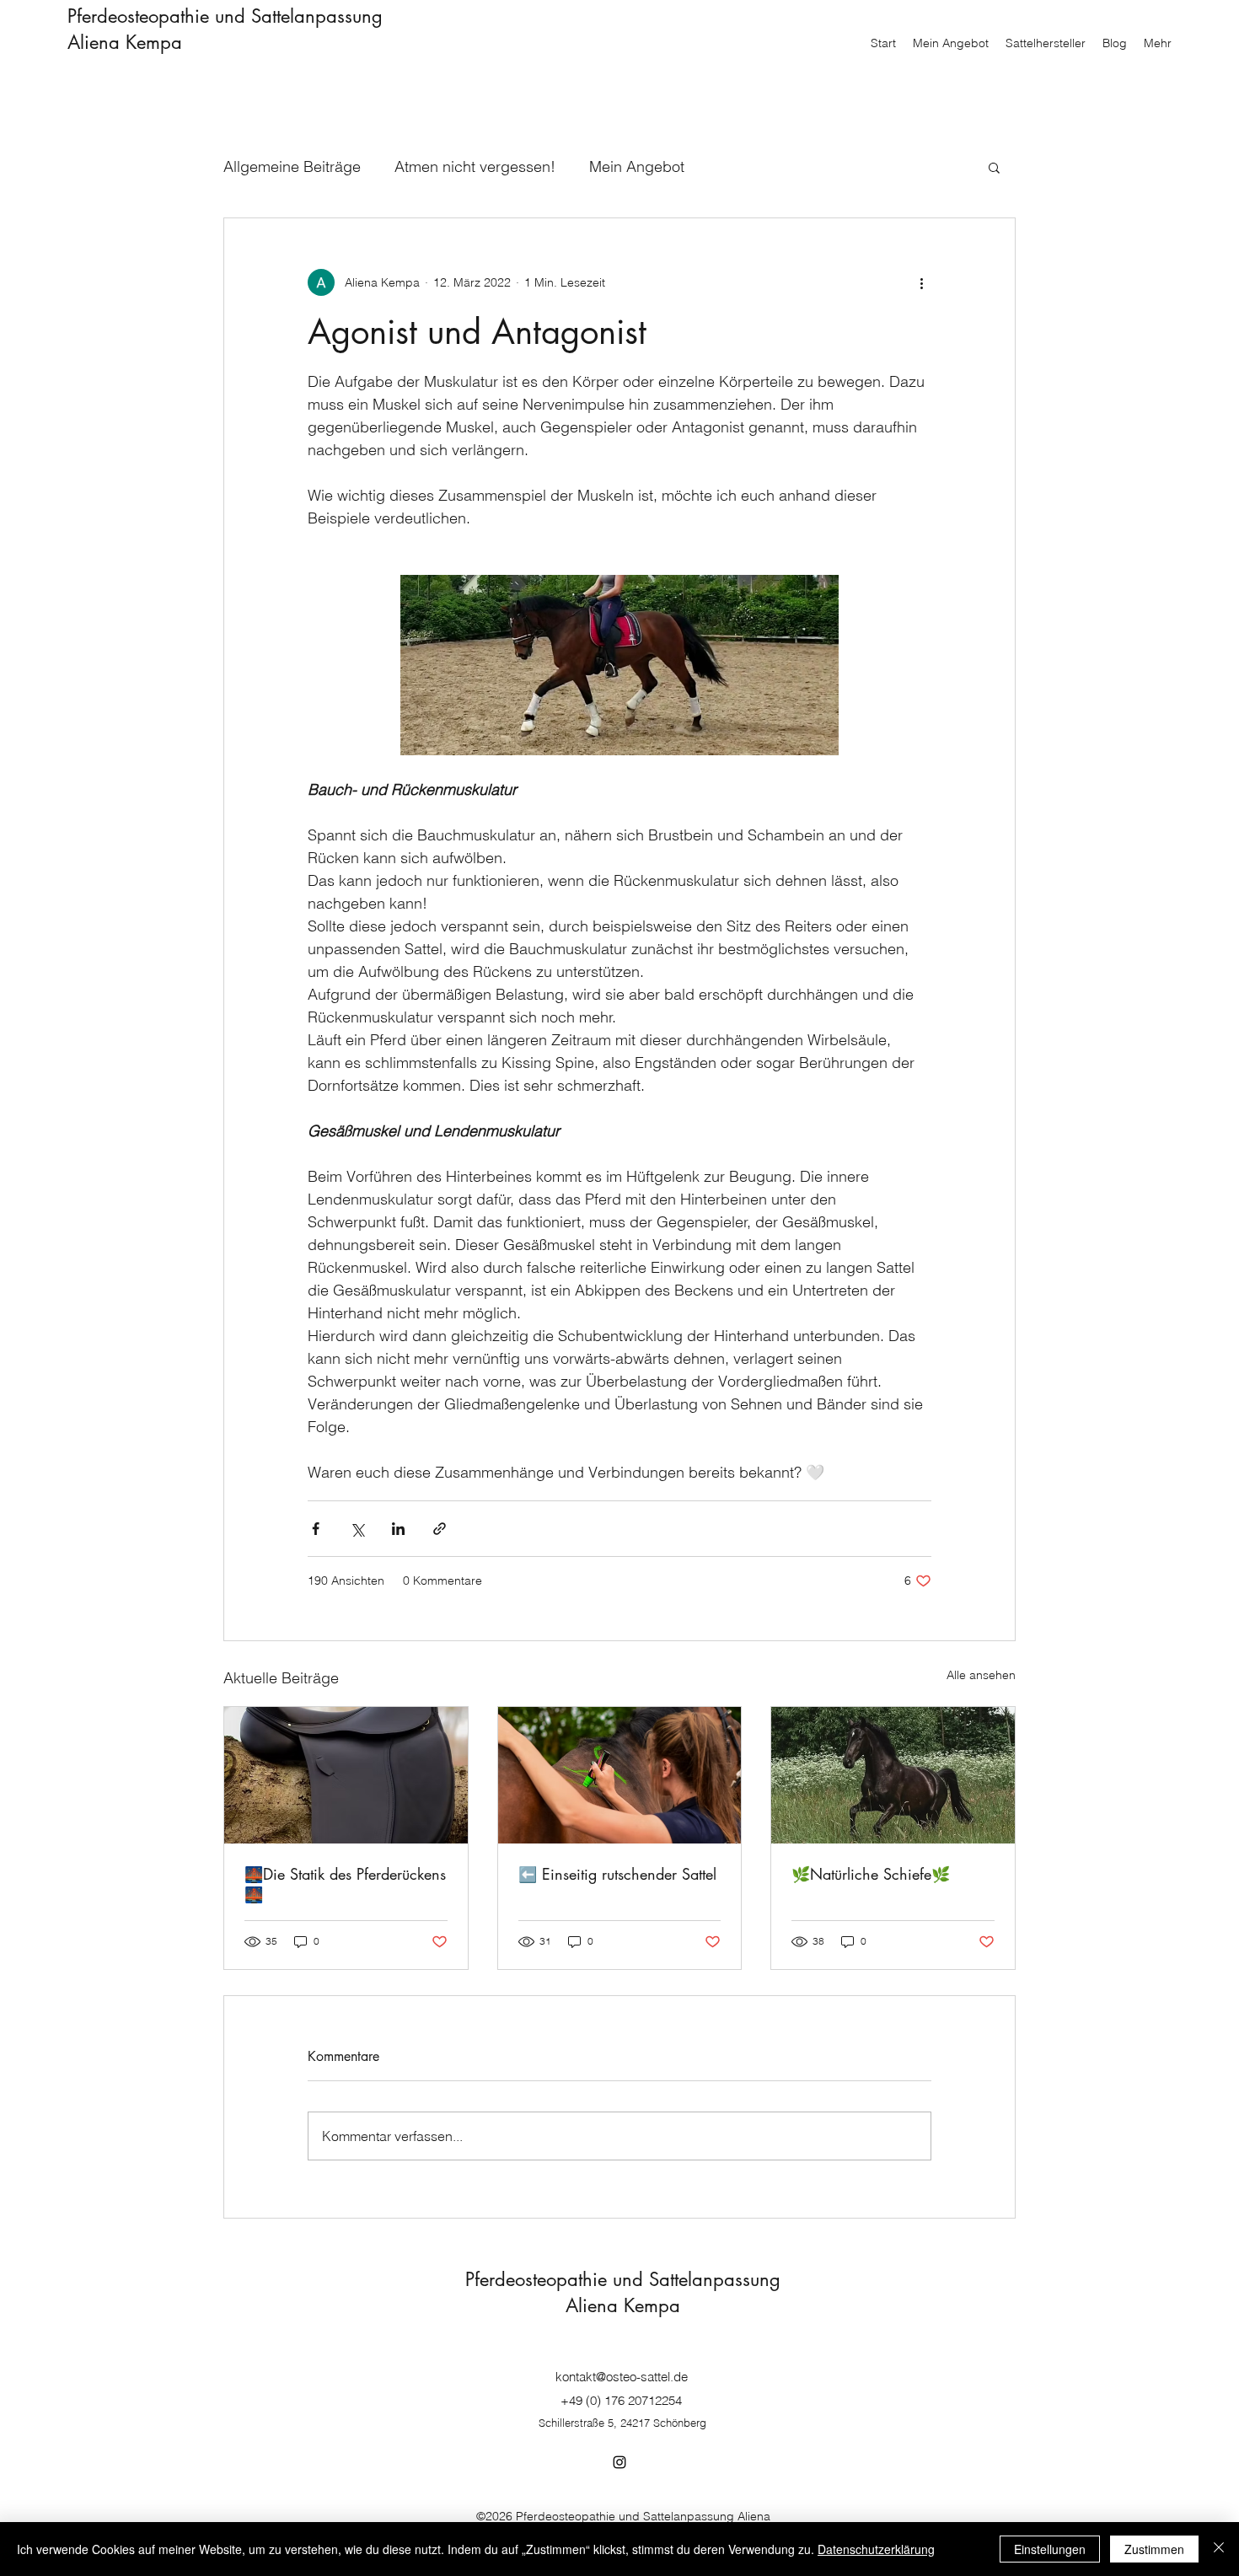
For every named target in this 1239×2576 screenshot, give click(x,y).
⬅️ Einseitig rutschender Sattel (617, 1874)
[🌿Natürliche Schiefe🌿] (893, 1775)
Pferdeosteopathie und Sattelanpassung (225, 16)
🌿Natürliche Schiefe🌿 (871, 1874)
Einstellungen (1050, 2549)
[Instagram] (619, 2462)
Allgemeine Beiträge (292, 166)
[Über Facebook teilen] (316, 1529)
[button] (994, 167)
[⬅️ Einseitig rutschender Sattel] (620, 1775)
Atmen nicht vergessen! (475, 166)
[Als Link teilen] (440, 1529)
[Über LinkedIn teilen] (398, 1529)
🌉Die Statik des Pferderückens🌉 (345, 1884)
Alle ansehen (981, 1675)
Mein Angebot (637, 166)
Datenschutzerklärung (876, 2549)
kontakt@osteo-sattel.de (622, 2377)
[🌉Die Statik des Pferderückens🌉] (346, 1775)
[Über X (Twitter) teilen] (357, 1529)
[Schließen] (1219, 2549)
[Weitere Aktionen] (921, 282)
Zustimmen (1154, 2549)
